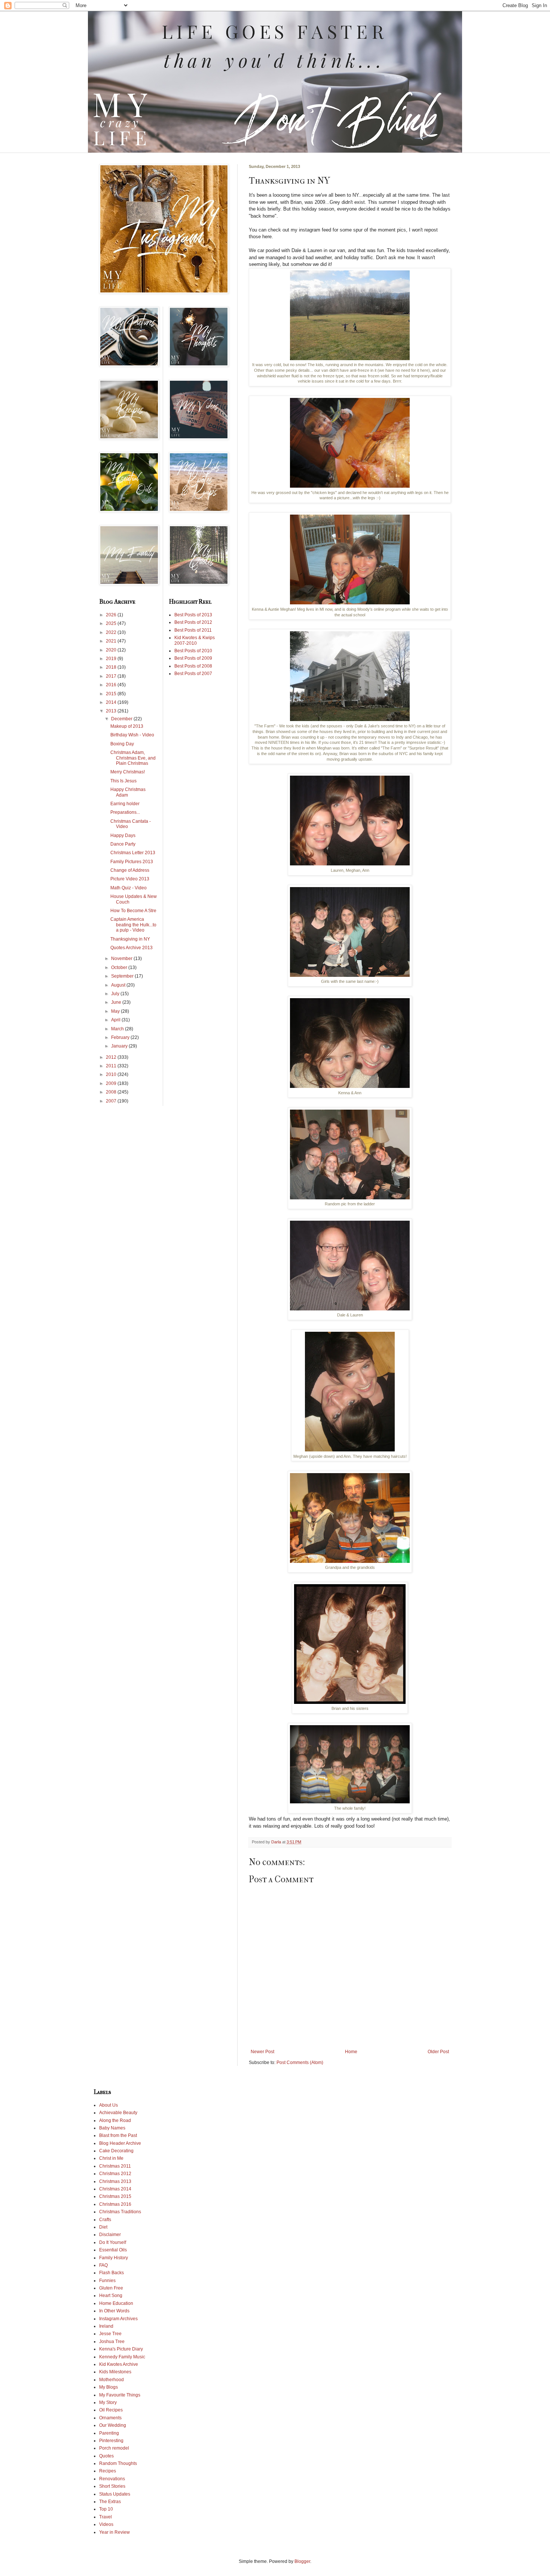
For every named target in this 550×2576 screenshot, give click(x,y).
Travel (106, 2517)
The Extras (110, 2502)
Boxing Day (122, 744)
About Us (109, 2105)
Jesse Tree (110, 2334)
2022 (112, 632)
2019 (112, 659)
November (122, 959)
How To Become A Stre (133, 911)
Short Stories (112, 2486)
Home (351, 2052)
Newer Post (262, 2052)
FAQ (103, 2265)
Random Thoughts (118, 2463)
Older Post (438, 2052)
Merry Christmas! (128, 772)
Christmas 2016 (115, 2204)
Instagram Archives (118, 2319)
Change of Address (130, 870)
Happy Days (123, 835)
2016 (112, 685)
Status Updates (115, 2494)
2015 (112, 694)
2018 (112, 667)
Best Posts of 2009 (193, 658)
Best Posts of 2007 (193, 674)
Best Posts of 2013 (193, 615)
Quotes (106, 2456)
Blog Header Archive (120, 2143)
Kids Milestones (115, 2372)
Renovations (112, 2479)
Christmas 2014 (115, 2189)
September (123, 976)
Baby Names (112, 2128)
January (120, 1046)
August (119, 985)
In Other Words (114, 2311)
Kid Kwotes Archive (119, 2364)
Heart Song (111, 2296)
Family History (114, 2258)
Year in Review (114, 2532)
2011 (112, 1066)
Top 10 (106, 2509)
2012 (112, 1057)
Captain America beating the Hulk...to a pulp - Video (133, 925)
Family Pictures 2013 (132, 862)
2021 (112, 641)
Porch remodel (114, 2448)
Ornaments (110, 2418)
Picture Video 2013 (130, 879)
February (121, 1037)
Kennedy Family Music (122, 2357)
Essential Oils (113, 2250)
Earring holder (125, 804)
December (122, 719)
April (116, 1020)
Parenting (109, 2433)
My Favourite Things (120, 2395)
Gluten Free (111, 2288)
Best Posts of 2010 (193, 651)
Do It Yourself (113, 2242)
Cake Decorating (116, 2151)
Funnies (107, 2281)
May (116, 1011)
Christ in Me (111, 2158)
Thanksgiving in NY (130, 939)
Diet (103, 2227)
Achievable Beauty (118, 2113)
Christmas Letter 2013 (133, 853)
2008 (112, 1092)
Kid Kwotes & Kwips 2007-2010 (195, 640)
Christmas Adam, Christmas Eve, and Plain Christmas (133, 758)
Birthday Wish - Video (132, 735)
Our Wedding (113, 2425)
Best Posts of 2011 (193, 630)
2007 (112, 1101)
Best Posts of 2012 (193, 622)
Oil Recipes (111, 2410)
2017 (112, 676)
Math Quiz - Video (129, 888)
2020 (112, 650)
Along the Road (115, 2120)
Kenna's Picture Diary (121, 2349)
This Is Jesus (123, 781)
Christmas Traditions (120, 2212)
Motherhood (111, 2380)
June (117, 1002)
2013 (112, 711)
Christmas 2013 (115, 2181)
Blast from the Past (118, 2135)
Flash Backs (111, 2273)
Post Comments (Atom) (300, 2063)
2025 (112, 623)
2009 (112, 1083)
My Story (108, 2402)
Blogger (302, 2561)
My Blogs (109, 2387)
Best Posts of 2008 (193, 666)
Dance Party (123, 844)
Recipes (108, 2471)
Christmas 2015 (115, 2196)
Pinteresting (111, 2441)
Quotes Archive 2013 (132, 948)
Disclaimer (110, 2235)
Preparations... (125, 812)
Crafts (105, 2220)
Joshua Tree (112, 2342)
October (120, 967)
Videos (106, 2524)
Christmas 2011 (115, 2166)
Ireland (106, 2326)
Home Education (116, 2303)
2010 (112, 1074)
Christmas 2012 (115, 2174)
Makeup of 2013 (127, 726)
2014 (112, 702)
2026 (112, 615)
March (118, 1029)
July (116, 994)
